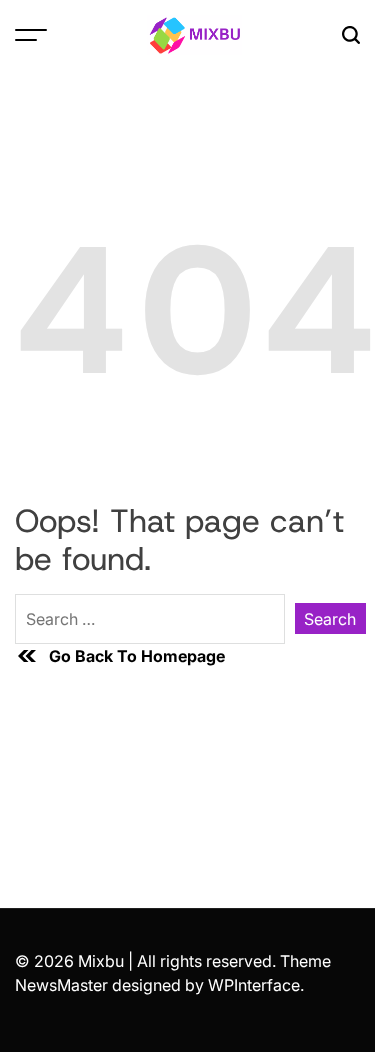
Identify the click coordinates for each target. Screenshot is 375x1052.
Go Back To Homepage (137, 656)
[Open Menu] (31, 34)
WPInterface (254, 985)
